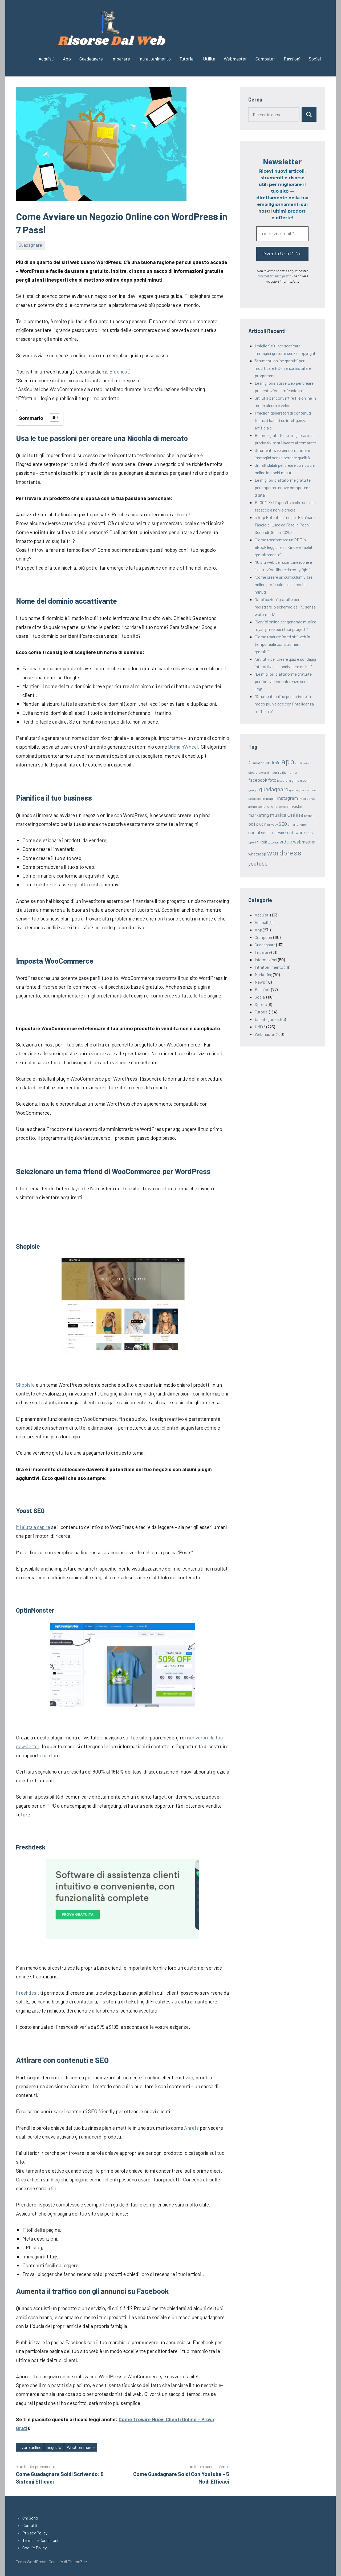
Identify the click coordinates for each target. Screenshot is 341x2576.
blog (251, 772)
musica (278, 815)
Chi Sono (30, 2518)
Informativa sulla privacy (275, 276)
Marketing (263, 974)
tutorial (273, 842)
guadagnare (274, 789)
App (67, 59)
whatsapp (257, 854)
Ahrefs (191, 2128)
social (254, 832)
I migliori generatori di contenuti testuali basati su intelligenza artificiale (283, 420)
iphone (268, 806)
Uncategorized (268, 1019)
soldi (309, 833)
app (288, 761)
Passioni (292, 59)
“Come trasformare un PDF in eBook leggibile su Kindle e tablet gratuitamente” (284, 547)
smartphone (297, 824)
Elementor (290, 772)
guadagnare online (303, 790)
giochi (305, 780)
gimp (295, 780)
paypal (309, 816)
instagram (287, 798)
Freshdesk (27, 1993)
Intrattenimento (155, 59)
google (253, 790)
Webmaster (235, 59)
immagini (269, 798)
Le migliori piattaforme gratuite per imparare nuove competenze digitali (284, 487)
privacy (273, 824)
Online (295, 815)
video (286, 841)
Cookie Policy (34, 2548)
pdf (252, 824)
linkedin (295, 806)
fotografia (284, 780)
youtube (258, 863)
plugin (261, 824)
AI (250, 763)
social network (274, 832)
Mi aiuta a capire (33, 1527)
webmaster (305, 842)
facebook (258, 780)
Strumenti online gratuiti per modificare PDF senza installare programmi (283, 368)
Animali (261, 922)
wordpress (284, 853)
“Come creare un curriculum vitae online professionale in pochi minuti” (284, 584)
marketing (259, 815)
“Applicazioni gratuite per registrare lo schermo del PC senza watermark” (285, 607)
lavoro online (30, 2447)
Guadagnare (91, 59)
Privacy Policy (35, 2533)
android (273, 762)
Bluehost (119, 372)
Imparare (121, 59)
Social (315, 59)
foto (272, 780)
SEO (283, 824)
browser (261, 772)
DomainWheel (183, 747)
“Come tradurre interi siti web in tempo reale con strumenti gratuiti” (282, 644)
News (260, 982)
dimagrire (274, 772)
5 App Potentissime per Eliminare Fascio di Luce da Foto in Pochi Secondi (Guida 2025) (285, 525)
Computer (265, 59)
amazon (258, 763)
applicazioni (303, 763)
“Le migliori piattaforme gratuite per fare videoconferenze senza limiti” (283, 681)
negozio (54, 2447)
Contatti (30, 2525)
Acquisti (46, 59)
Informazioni (266, 960)
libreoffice (281, 807)
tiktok (262, 842)
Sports (261, 1004)
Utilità (209, 59)
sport (252, 842)
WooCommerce (81, 2447)
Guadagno (255, 799)
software (296, 832)
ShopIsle (25, 1385)
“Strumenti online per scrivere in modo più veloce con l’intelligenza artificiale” (284, 704)
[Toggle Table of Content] (52, 417)
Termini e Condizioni (40, 2540)
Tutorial (187, 59)
